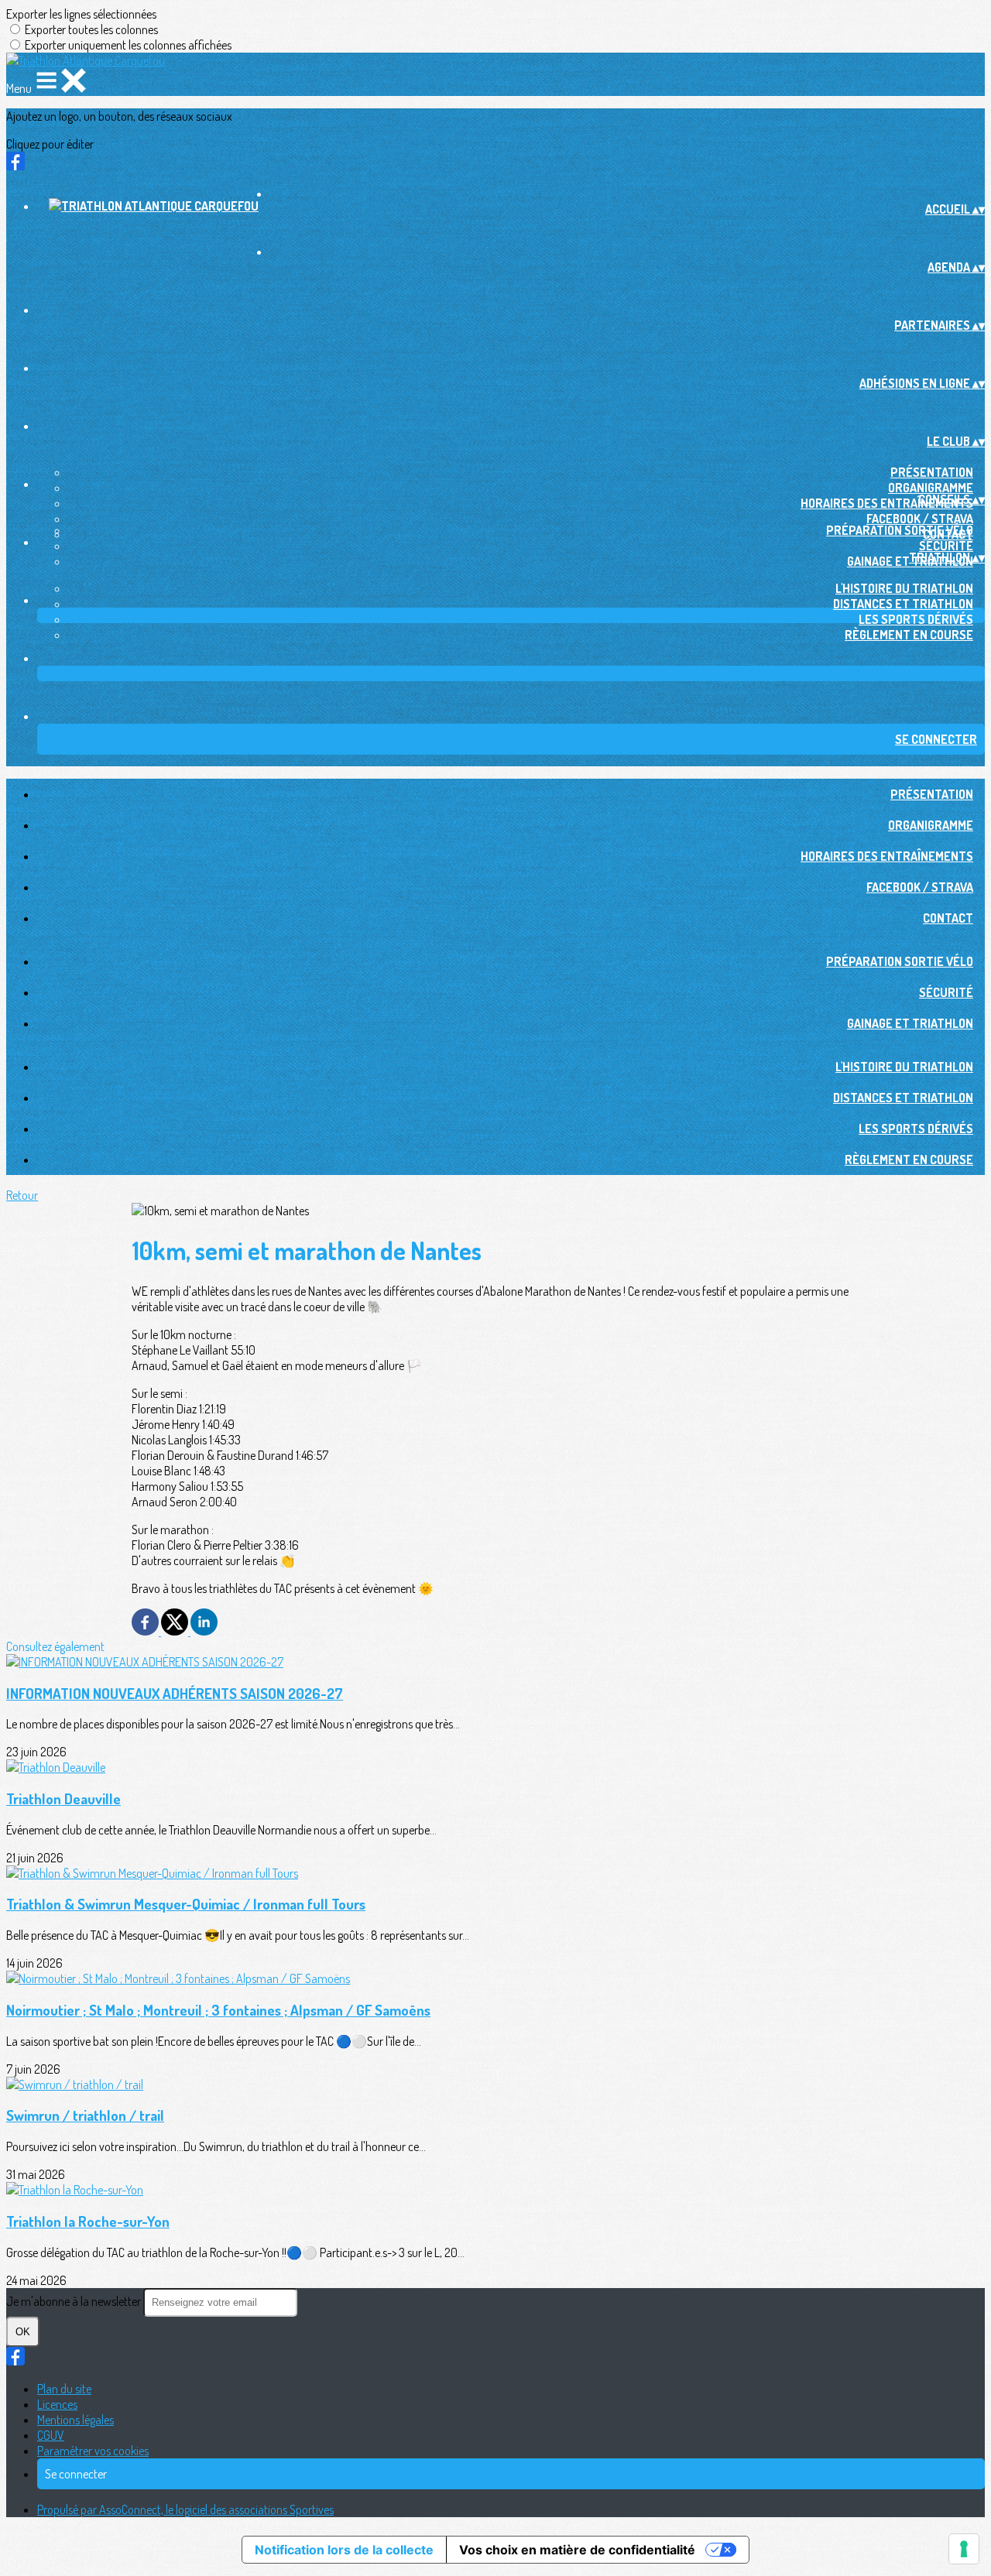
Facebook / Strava (920, 519)
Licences (57, 2404)
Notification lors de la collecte (344, 2550)
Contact (948, 918)
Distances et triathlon (903, 604)
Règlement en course (909, 635)
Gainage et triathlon (910, 1023)
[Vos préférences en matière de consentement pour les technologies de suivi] (964, 2549)
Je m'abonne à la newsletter (75, 2301)
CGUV (51, 2435)
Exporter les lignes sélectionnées (81, 14)
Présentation (932, 472)
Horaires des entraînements (887, 503)
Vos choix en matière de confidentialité (577, 2550)
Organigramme (931, 488)
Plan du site (64, 2389)
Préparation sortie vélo (900, 530)
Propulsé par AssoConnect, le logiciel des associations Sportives (185, 2509)
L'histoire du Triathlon (904, 588)
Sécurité (946, 546)
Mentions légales (75, 2420)
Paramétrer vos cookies (93, 2451)
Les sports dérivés (916, 619)
